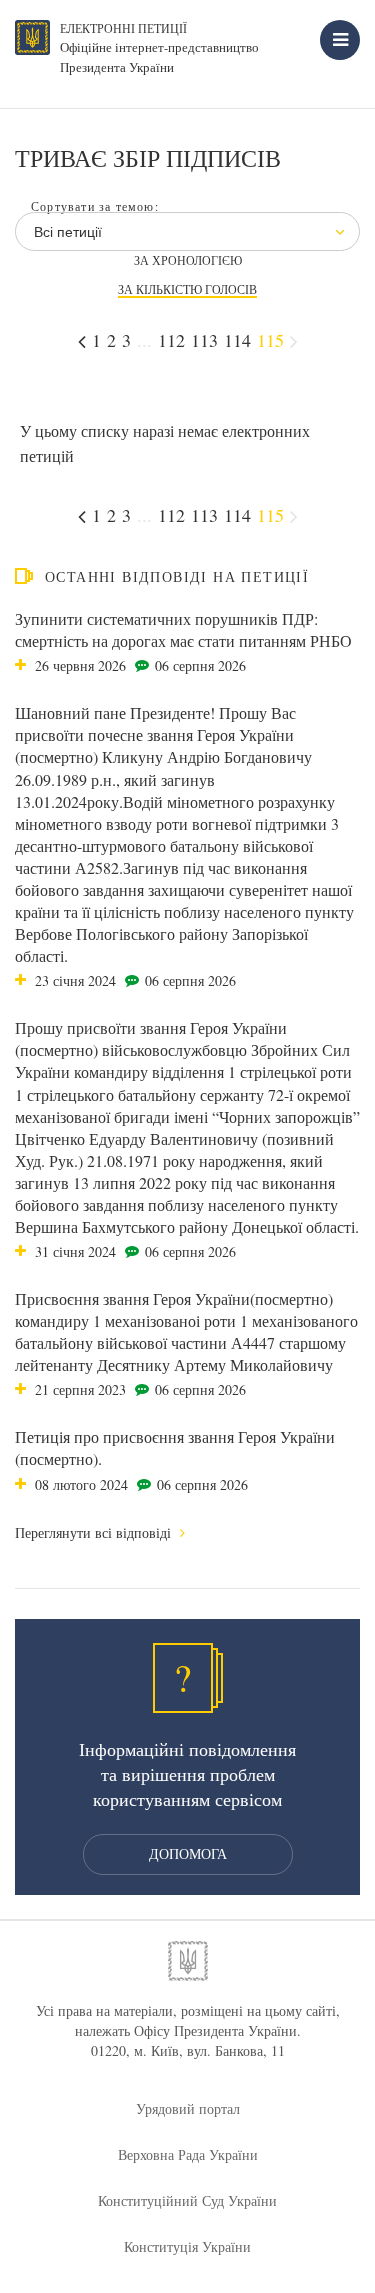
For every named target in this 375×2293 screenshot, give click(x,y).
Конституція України (187, 2246)
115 (270, 340)
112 (171, 340)
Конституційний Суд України (187, 2200)
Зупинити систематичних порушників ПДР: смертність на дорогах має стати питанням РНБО (183, 629)
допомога (188, 1853)
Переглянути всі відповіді (95, 1532)
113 (204, 340)
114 (237, 340)
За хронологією (188, 260)
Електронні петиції (123, 28)
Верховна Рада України (188, 2154)
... (144, 340)
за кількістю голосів (187, 289)
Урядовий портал (188, 2108)
